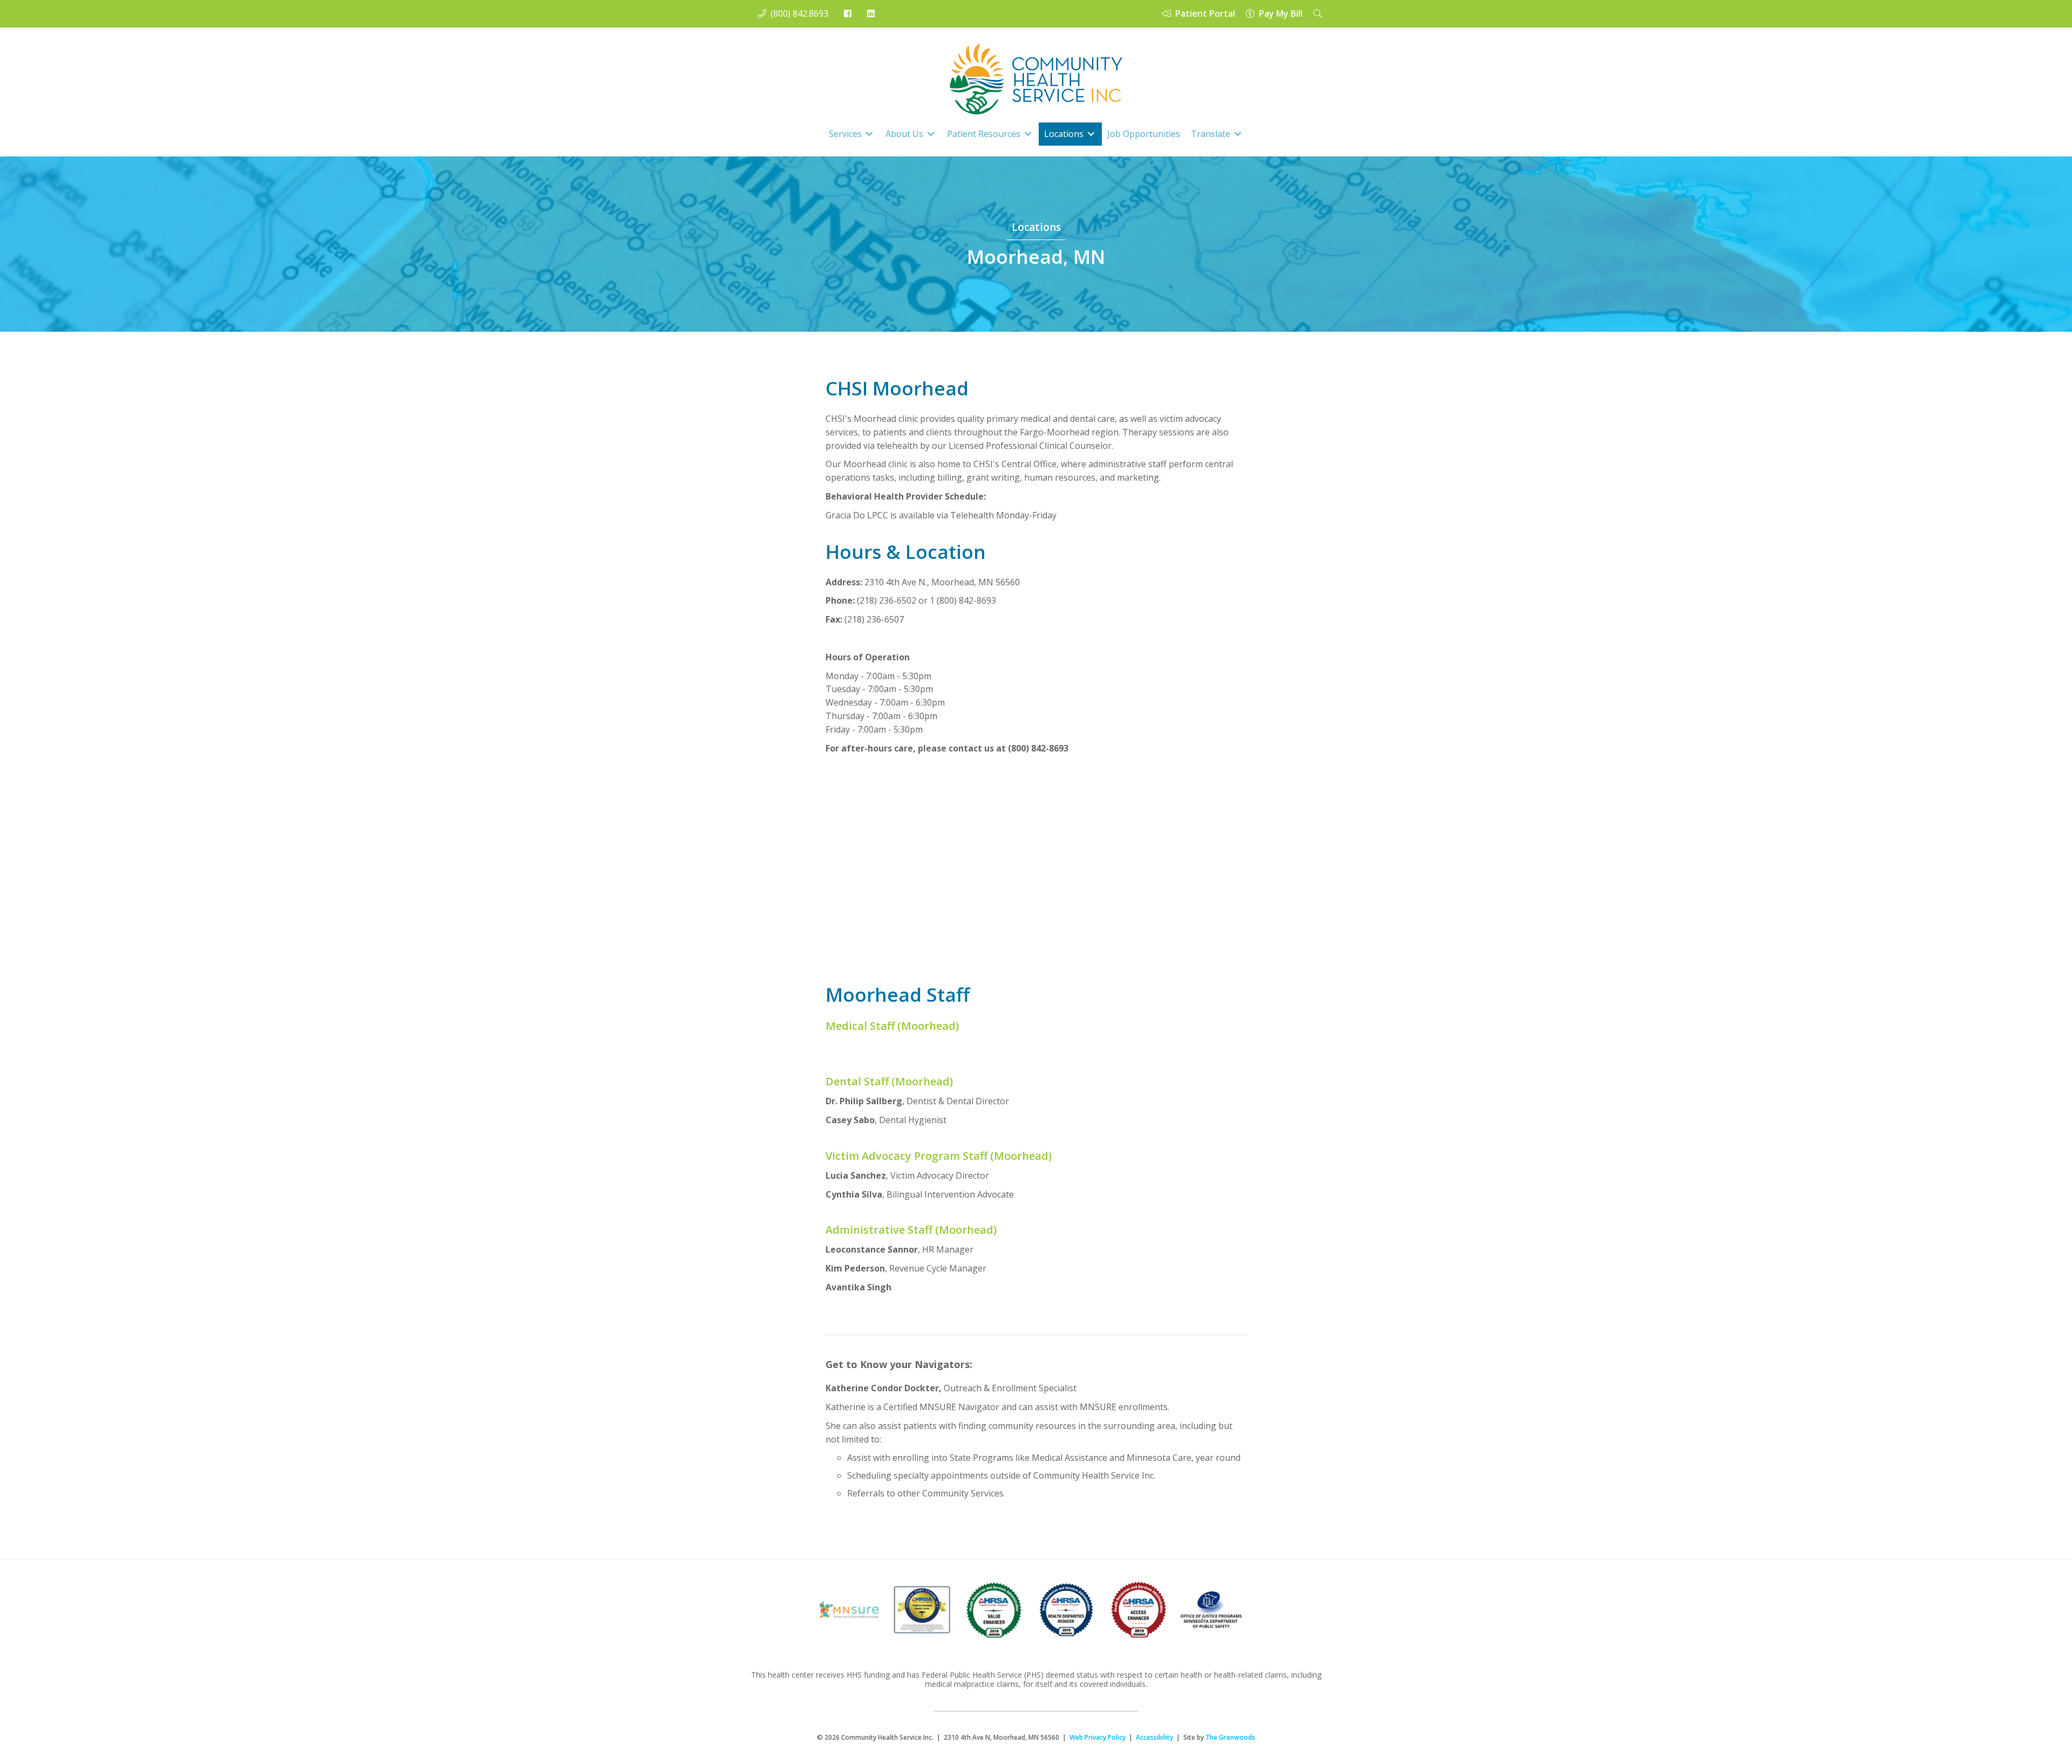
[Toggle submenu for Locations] (1091, 134)
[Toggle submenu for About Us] (931, 134)
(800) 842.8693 (797, 13)
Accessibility (1154, 1737)
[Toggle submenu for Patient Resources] (1028, 134)
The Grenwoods (1230, 1737)
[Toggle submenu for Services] (869, 134)
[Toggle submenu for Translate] (1238, 134)
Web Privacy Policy (1098, 1737)
